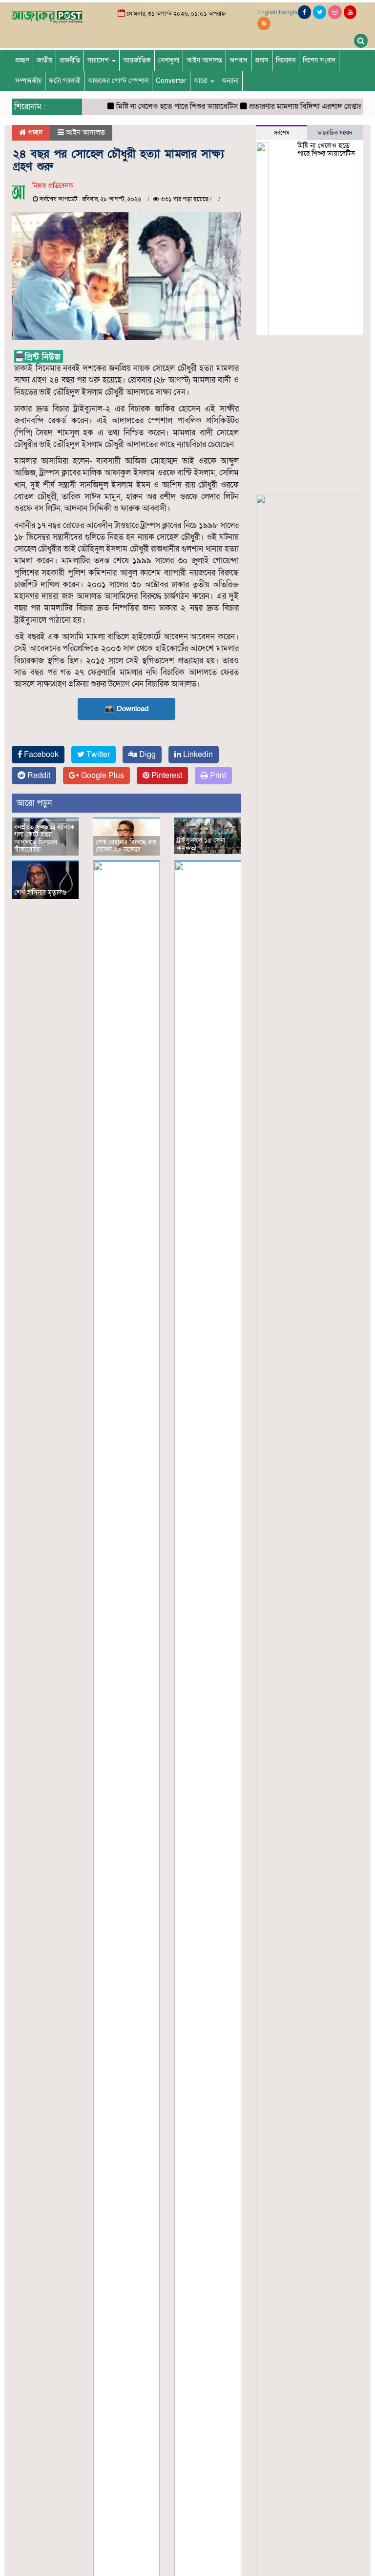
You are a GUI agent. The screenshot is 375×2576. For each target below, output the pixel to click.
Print (217, 776)
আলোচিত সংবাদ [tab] (335, 133)
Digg (146, 755)
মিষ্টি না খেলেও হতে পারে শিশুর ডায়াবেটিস (163, 106)
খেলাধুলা (169, 60)
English (267, 12)
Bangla (288, 12)
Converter (171, 81)
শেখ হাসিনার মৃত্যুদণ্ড (40, 892)
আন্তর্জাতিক (137, 60)
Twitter (97, 755)
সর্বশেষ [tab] (281, 133)
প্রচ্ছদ (22, 60)
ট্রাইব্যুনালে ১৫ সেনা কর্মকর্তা (201, 844)
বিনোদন (286, 60)
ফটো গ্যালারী (65, 81)
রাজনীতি (70, 60)
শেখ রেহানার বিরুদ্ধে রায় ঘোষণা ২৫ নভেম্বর (126, 846)
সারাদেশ (99, 60)
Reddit (38, 776)
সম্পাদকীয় (28, 81)
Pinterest (166, 776)
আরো (202, 81)
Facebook (40, 755)
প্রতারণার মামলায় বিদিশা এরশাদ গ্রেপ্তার (291, 106)
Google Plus (102, 776)
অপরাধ (239, 60)
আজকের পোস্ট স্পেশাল (118, 81)
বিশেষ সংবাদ (319, 60)
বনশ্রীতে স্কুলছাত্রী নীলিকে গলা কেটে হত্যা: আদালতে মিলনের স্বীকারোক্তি (44, 838)
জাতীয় (44, 60)
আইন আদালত (204, 60)
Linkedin (197, 755)
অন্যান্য (230, 81)
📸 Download (127, 709)
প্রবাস (262, 60)
